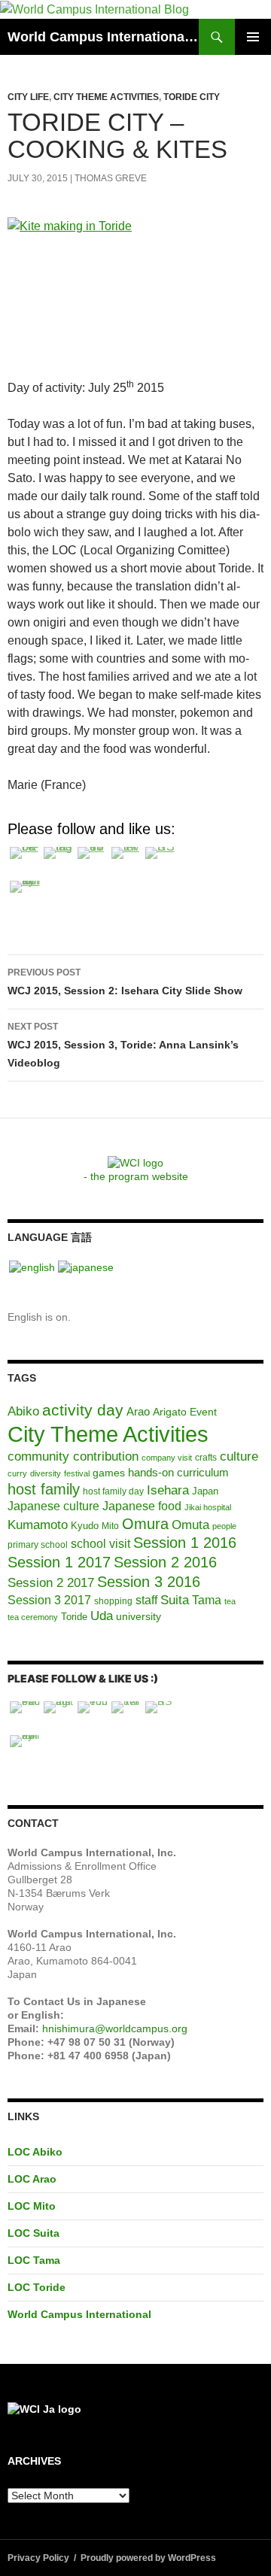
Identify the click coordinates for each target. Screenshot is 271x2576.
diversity (46, 1473)
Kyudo (85, 1526)
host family (44, 1489)
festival (77, 1473)
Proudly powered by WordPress (148, 2558)
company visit (167, 1458)
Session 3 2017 (49, 1600)
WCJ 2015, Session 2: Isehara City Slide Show (125, 982)
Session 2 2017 (51, 1582)
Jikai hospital (208, 1507)
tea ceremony (33, 1617)
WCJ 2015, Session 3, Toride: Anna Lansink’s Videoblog (123, 1045)
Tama (207, 1600)
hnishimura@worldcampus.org (115, 2028)
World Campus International (79, 2314)
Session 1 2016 (185, 1543)
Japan (205, 1491)
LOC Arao (32, 2179)
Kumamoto (38, 1525)
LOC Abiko (35, 2152)
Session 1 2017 (59, 1562)
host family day (113, 1491)
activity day (83, 1410)
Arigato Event (185, 1412)
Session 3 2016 (149, 1582)
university (139, 1616)
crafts (206, 1458)
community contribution (73, 1456)
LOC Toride (37, 2287)
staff (146, 1600)
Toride (74, 1617)
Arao (138, 1412)
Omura (145, 1524)
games (109, 1473)
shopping (113, 1601)
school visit (100, 1543)
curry (17, 1473)
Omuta (190, 1525)
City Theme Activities (106, 97)
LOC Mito (32, 2206)
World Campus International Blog (103, 37)
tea (230, 1601)
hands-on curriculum (178, 1472)
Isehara (168, 1490)
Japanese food (142, 1506)
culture (239, 1456)
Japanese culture (53, 1506)
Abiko (23, 1411)
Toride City (192, 97)
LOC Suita (33, 2233)
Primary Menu (253, 37)
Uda (102, 1616)
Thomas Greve (111, 178)
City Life (28, 97)
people (224, 1526)
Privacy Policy (38, 2558)
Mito (110, 1526)
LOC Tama (34, 2260)
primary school (38, 1545)
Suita (175, 1600)
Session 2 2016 (165, 1562)
